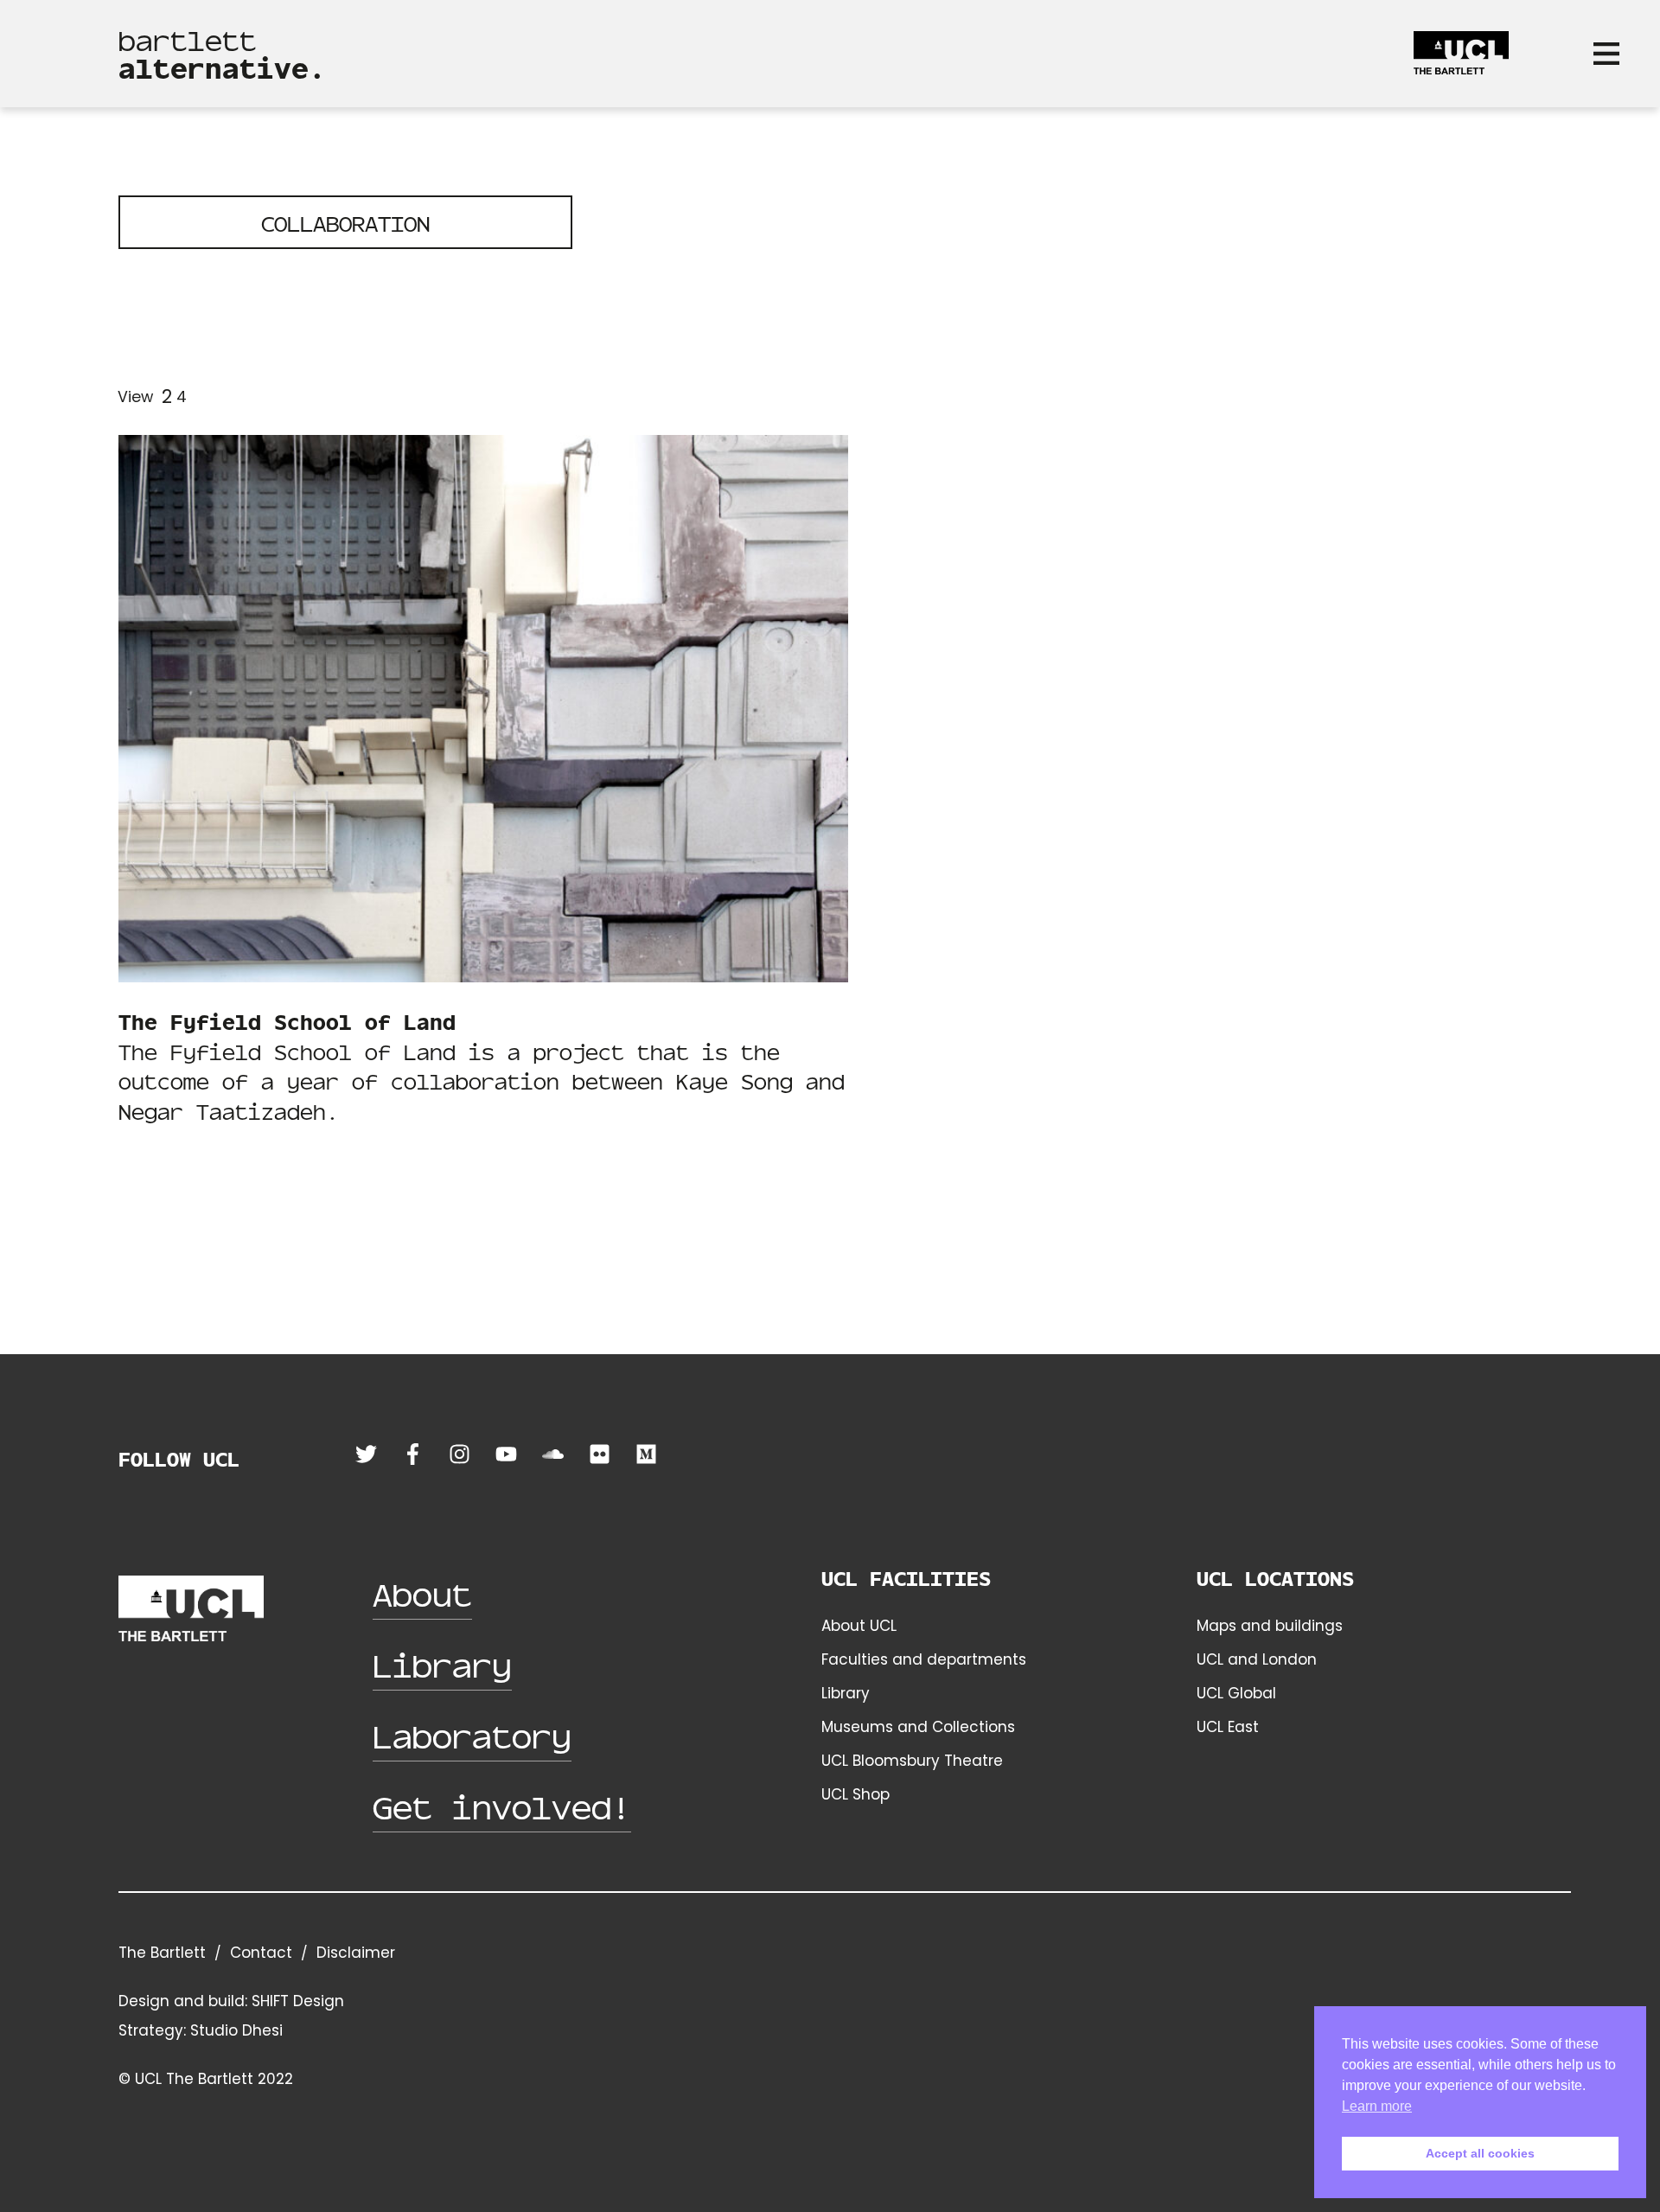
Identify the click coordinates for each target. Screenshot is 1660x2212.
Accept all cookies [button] (1480, 2153)
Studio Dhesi (236, 2030)
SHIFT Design (298, 2001)
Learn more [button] (1377, 2106)
